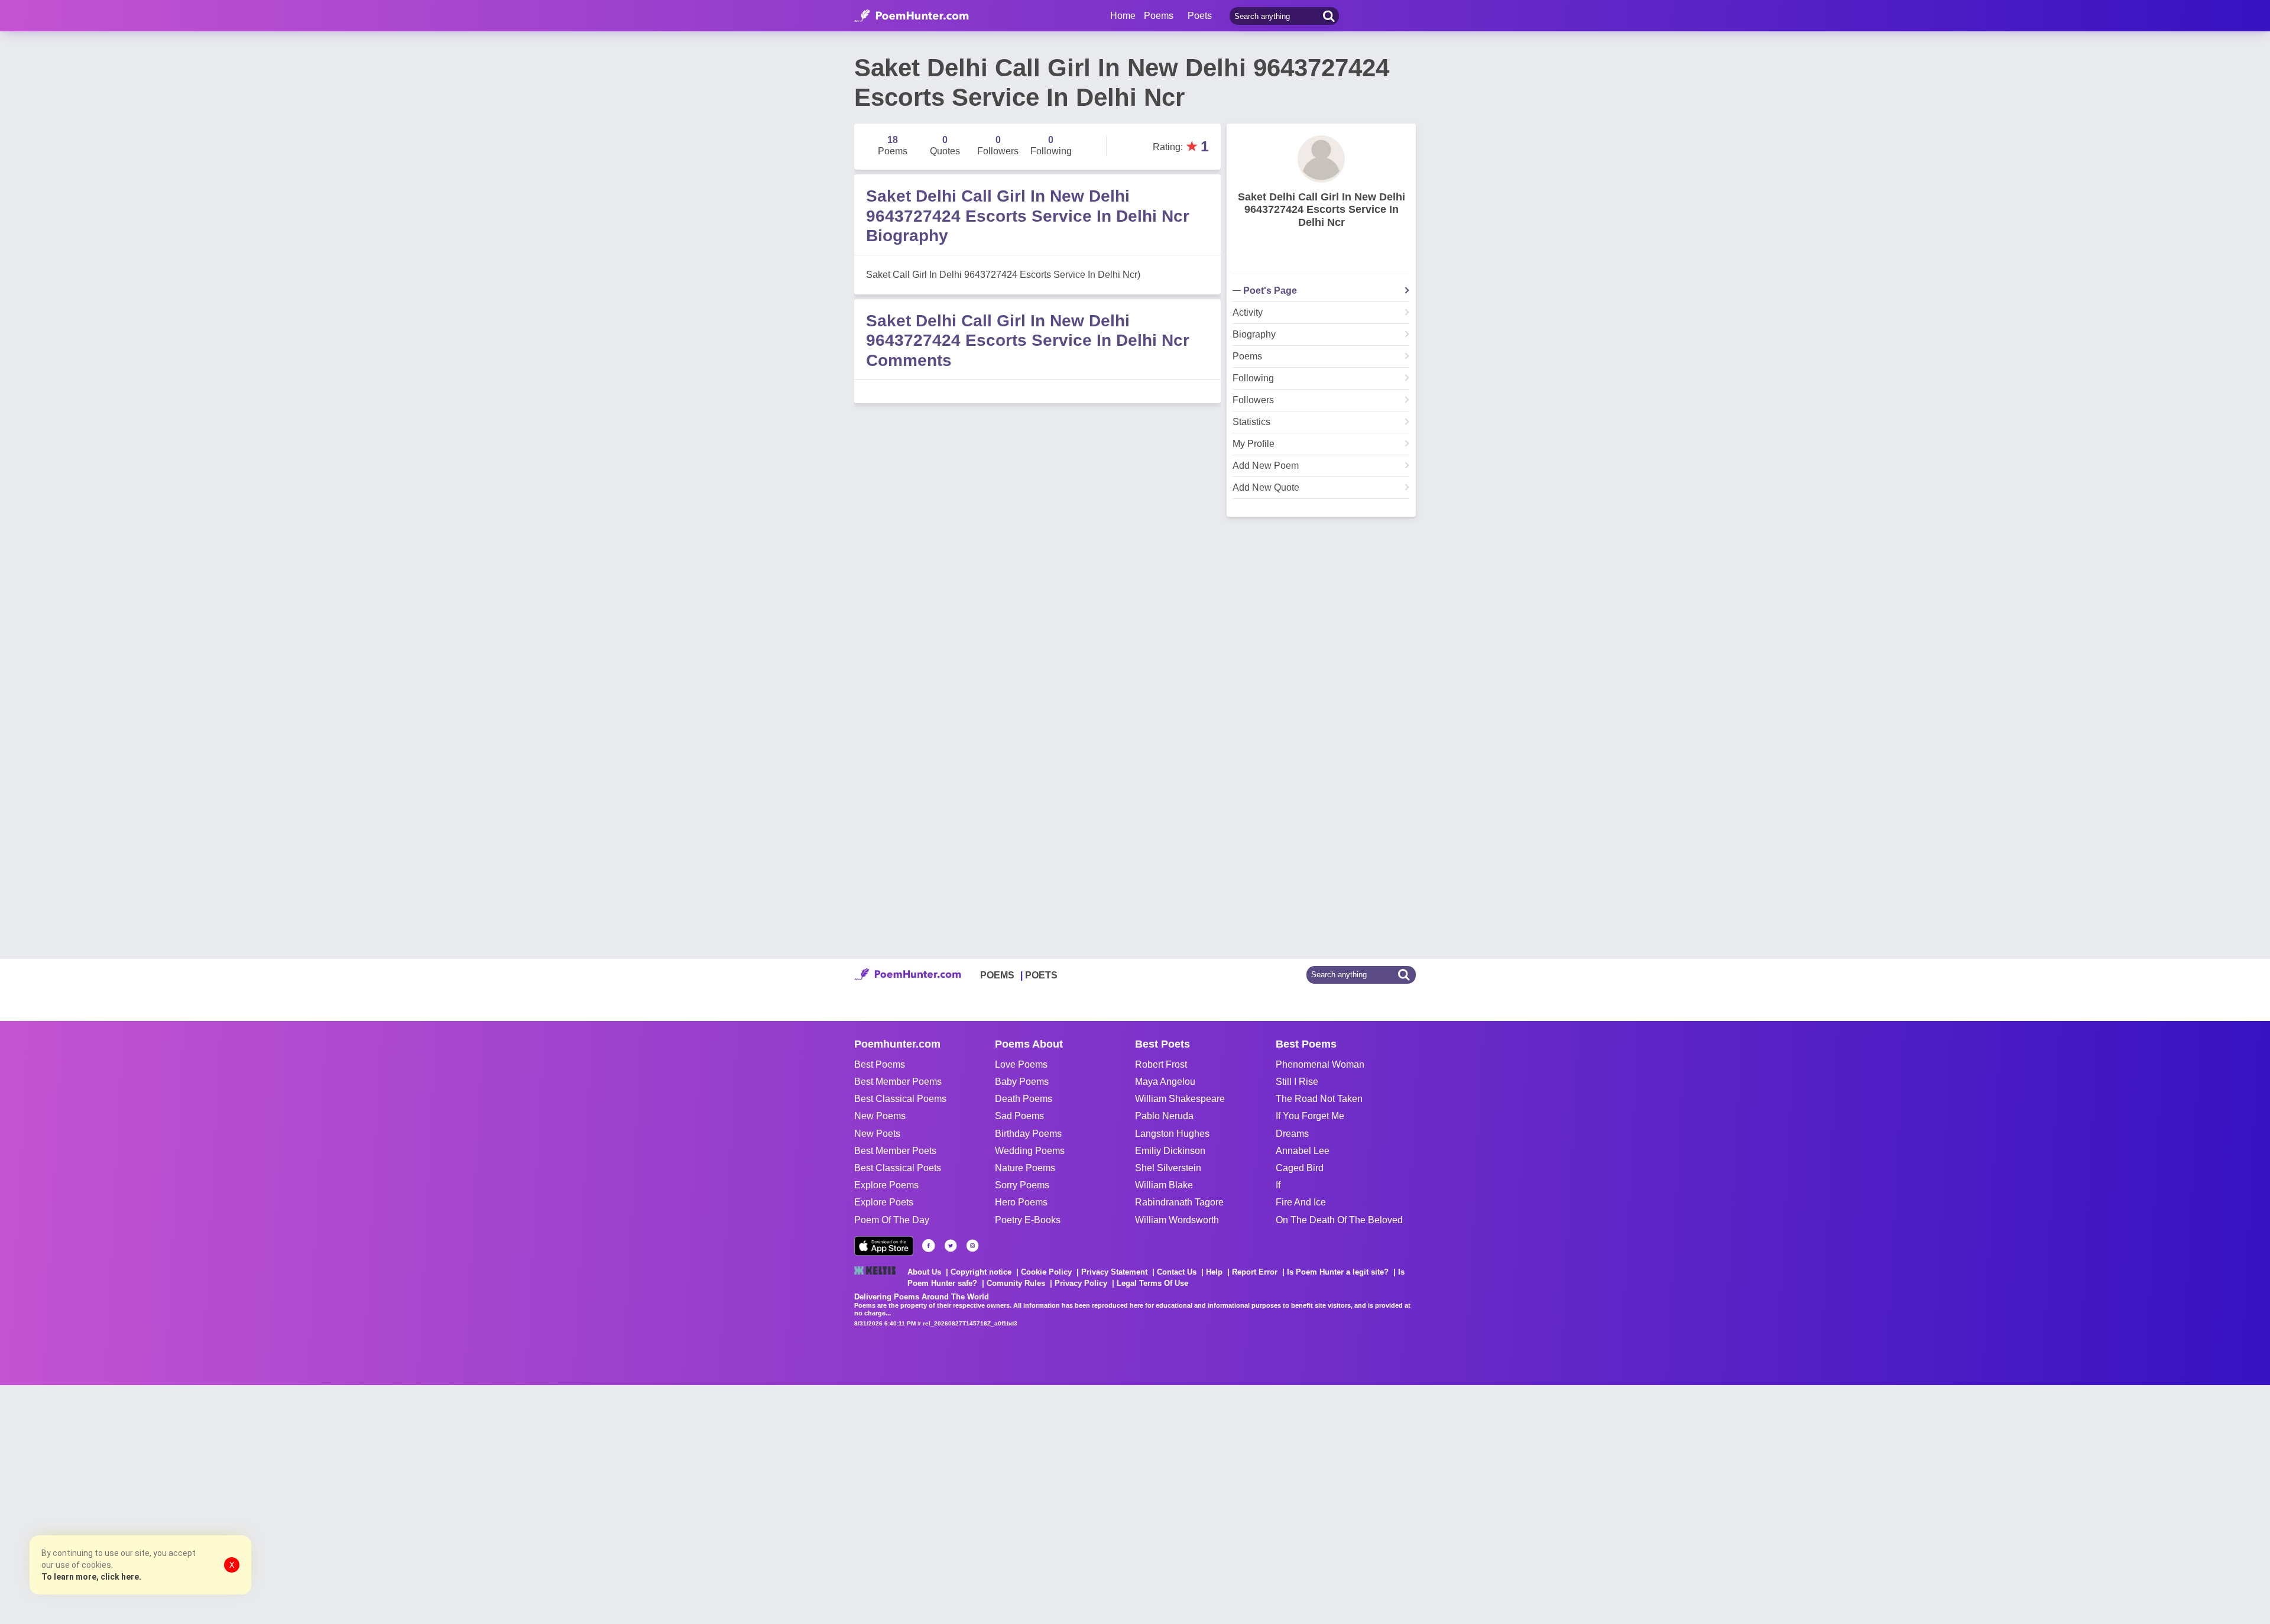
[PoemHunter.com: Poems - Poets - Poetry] (912, 16)
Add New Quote (1266, 488)
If (1278, 1185)
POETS (1041, 975)
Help (1214, 1272)
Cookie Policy (1046, 1272)
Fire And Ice (1301, 1202)
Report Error (1255, 1272)
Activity (1248, 313)
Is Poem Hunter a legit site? (1338, 1272)
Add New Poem (1266, 466)
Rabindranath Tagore (1179, 1202)
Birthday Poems (1028, 1134)
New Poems (880, 1116)
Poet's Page (1270, 291)
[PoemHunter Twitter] (951, 1246)
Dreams (1292, 1134)
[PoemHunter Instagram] (972, 1246)
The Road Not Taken (1319, 1099)
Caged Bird (1300, 1168)
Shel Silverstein (1168, 1168)
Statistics (1251, 422)
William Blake (1164, 1185)
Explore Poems (886, 1185)
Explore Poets (884, 1202)
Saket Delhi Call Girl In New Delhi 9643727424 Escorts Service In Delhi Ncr (1322, 210)
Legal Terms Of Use (1152, 1283)
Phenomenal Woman (1320, 1064)
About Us (924, 1272)
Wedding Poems (1030, 1151)
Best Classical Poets (898, 1168)
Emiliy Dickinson (1170, 1151)
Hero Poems (1021, 1202)
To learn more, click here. (91, 1577)
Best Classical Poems (900, 1099)
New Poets (877, 1134)
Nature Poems (1025, 1168)
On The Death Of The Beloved (1339, 1220)
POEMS (997, 975)
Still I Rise (1297, 1082)
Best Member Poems (898, 1082)
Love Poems (1021, 1064)
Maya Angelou (1165, 1082)
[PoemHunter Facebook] (929, 1246)
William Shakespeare (1180, 1099)
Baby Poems (1022, 1082)
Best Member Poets (895, 1151)
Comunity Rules (1016, 1283)
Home (1123, 16)
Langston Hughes (1172, 1134)
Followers (1253, 400)
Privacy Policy (1081, 1283)
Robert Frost (1161, 1064)
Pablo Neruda (1164, 1116)
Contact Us (1177, 1272)
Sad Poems (1019, 1116)
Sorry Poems (1022, 1185)
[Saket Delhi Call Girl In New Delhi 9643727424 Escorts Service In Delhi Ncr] (1321, 159)
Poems (1247, 356)
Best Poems (880, 1064)
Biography (1254, 335)
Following (1253, 378)
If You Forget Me (1310, 1116)
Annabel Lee (1303, 1151)
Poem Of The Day (892, 1220)
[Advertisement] (177, 1503)
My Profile (1254, 444)
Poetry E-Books (1028, 1220)
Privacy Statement (1114, 1272)
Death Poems (1024, 1099)
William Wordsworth (1177, 1220)
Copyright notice (981, 1272)
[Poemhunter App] (884, 1246)
